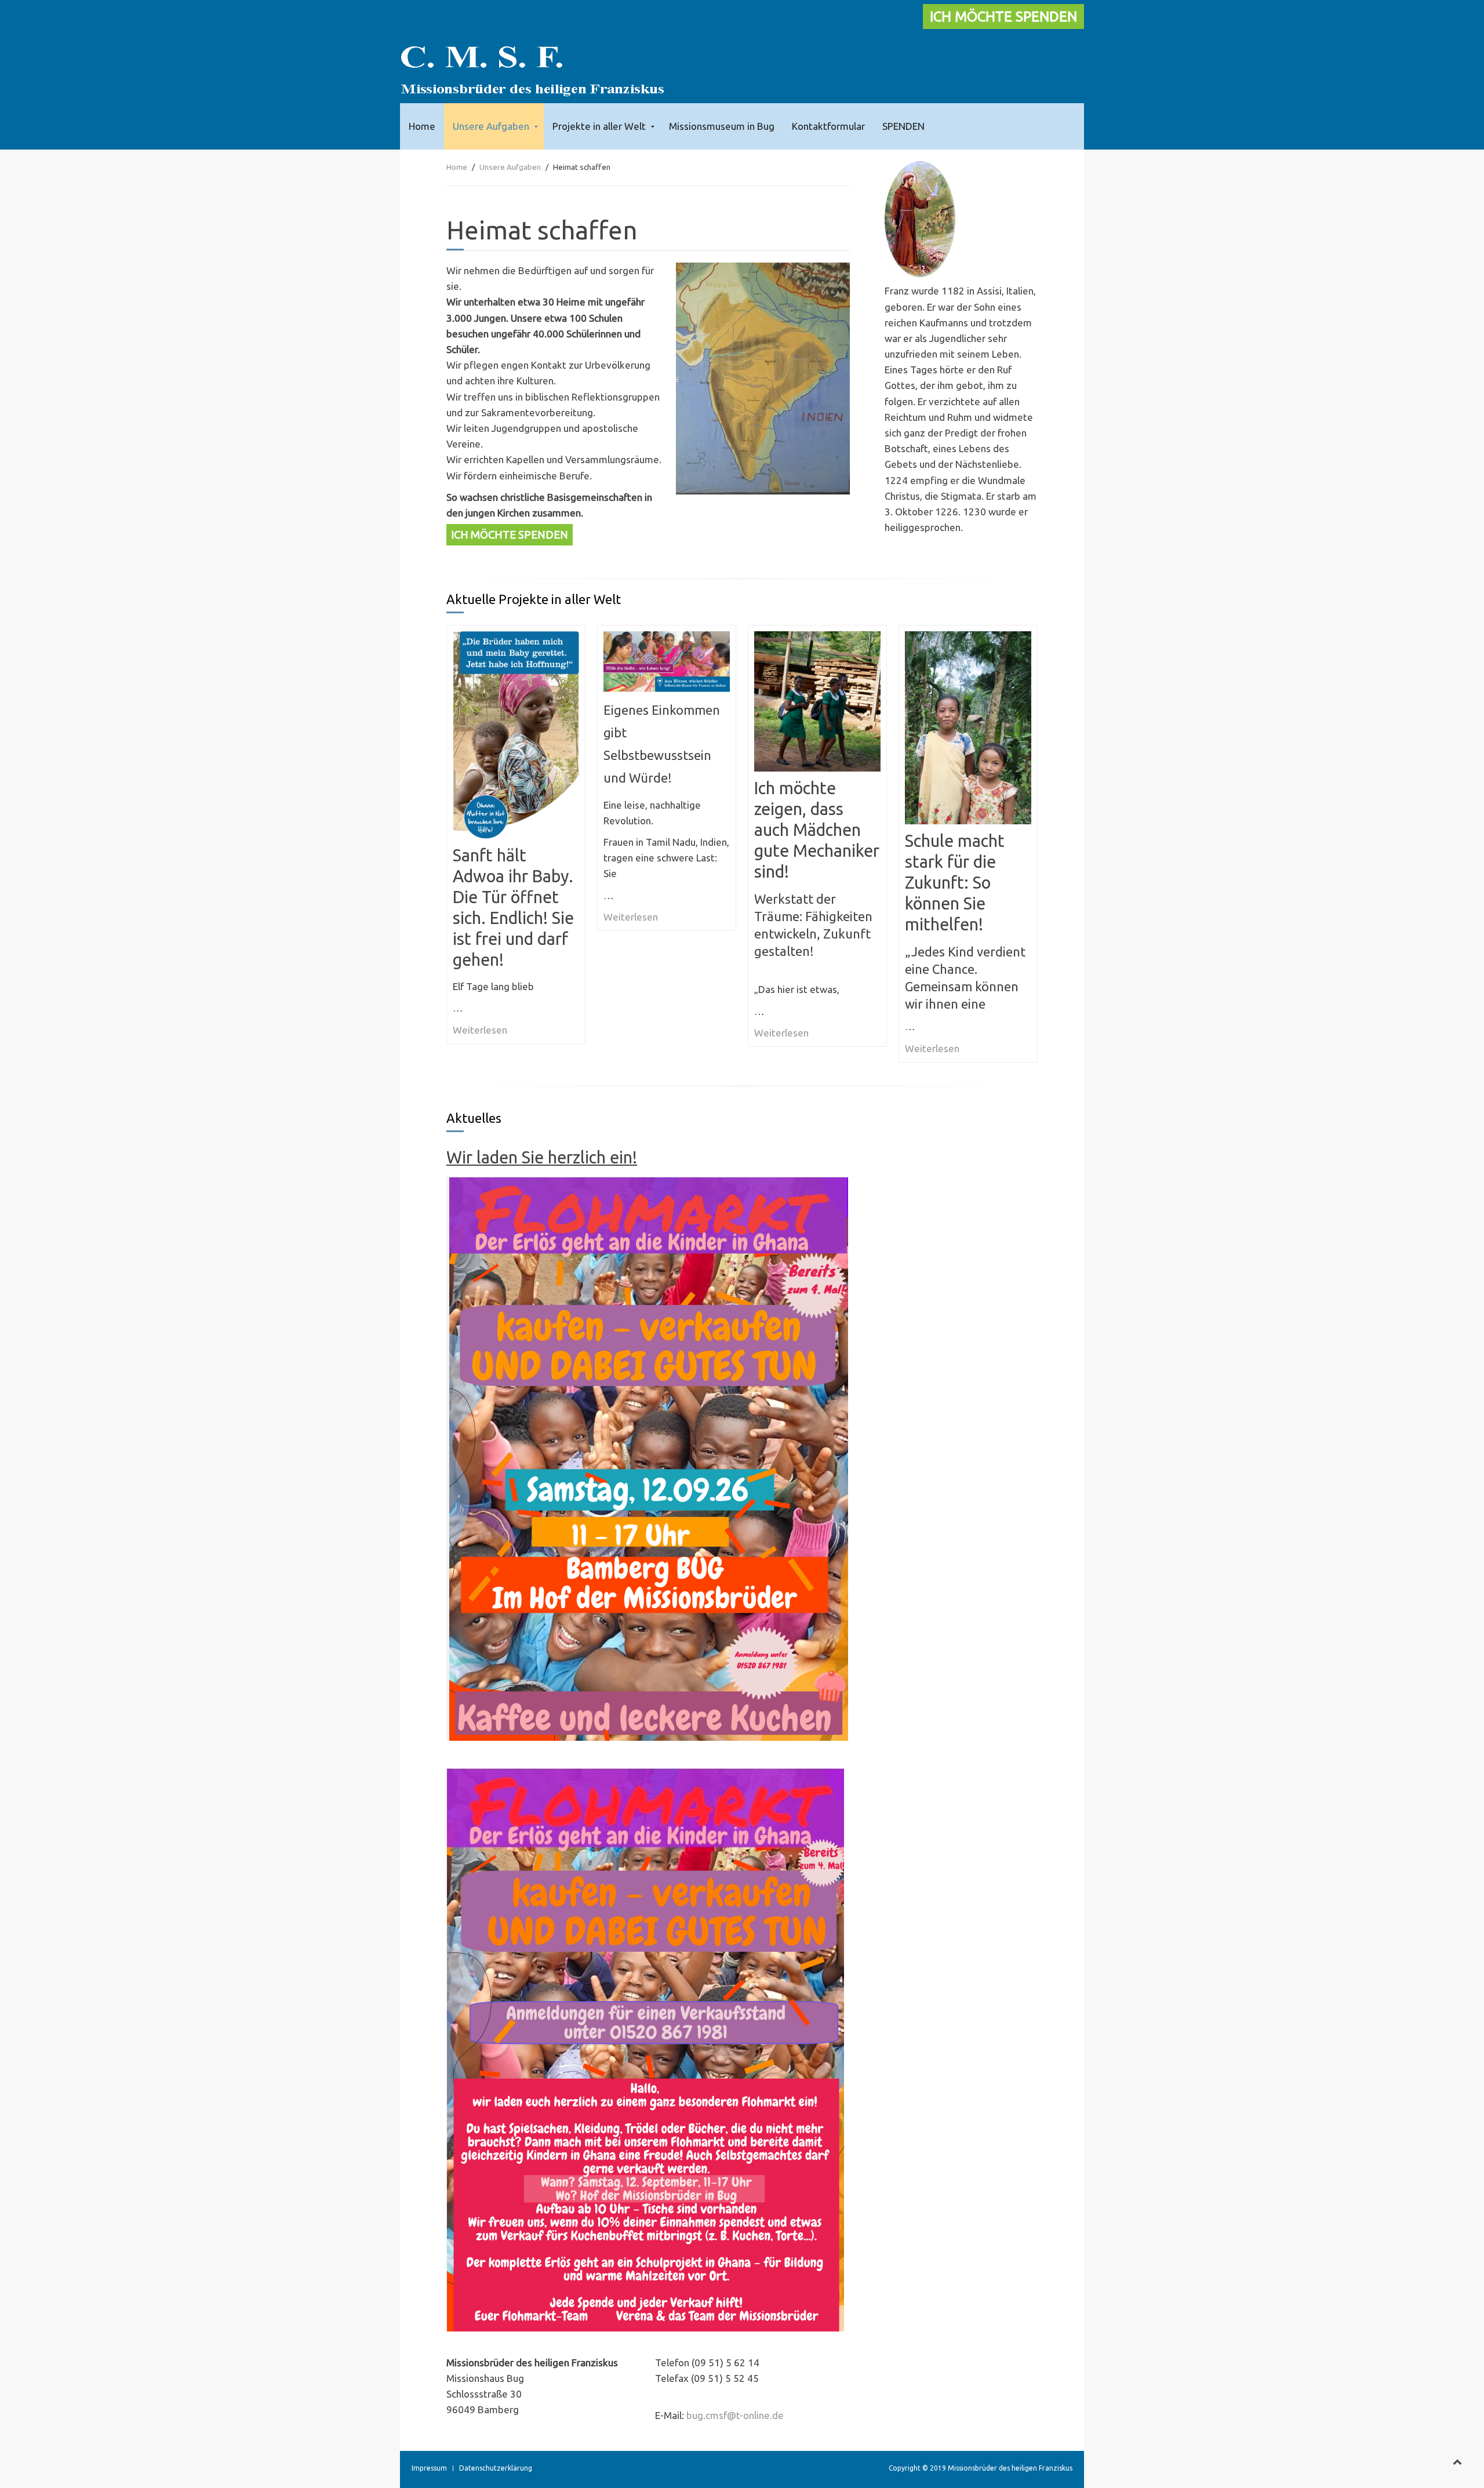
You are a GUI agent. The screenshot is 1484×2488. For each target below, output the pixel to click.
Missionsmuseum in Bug (722, 126)
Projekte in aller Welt (599, 126)
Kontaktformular (828, 126)
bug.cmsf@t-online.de (735, 2415)
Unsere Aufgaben (491, 126)
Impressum (429, 2468)
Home (422, 126)
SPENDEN (903, 126)
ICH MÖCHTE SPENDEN (1003, 17)
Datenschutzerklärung (496, 2468)
